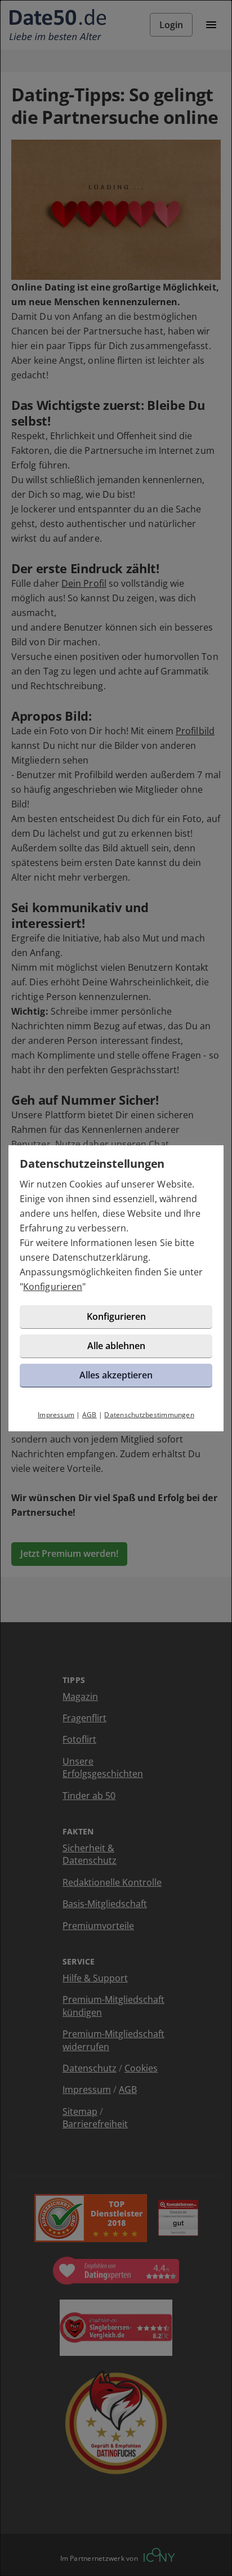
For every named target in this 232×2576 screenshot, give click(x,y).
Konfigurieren (53, 1287)
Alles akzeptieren (116, 1375)
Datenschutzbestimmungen (149, 1415)
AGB (90, 1415)
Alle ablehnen (116, 1346)
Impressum (56, 1415)
